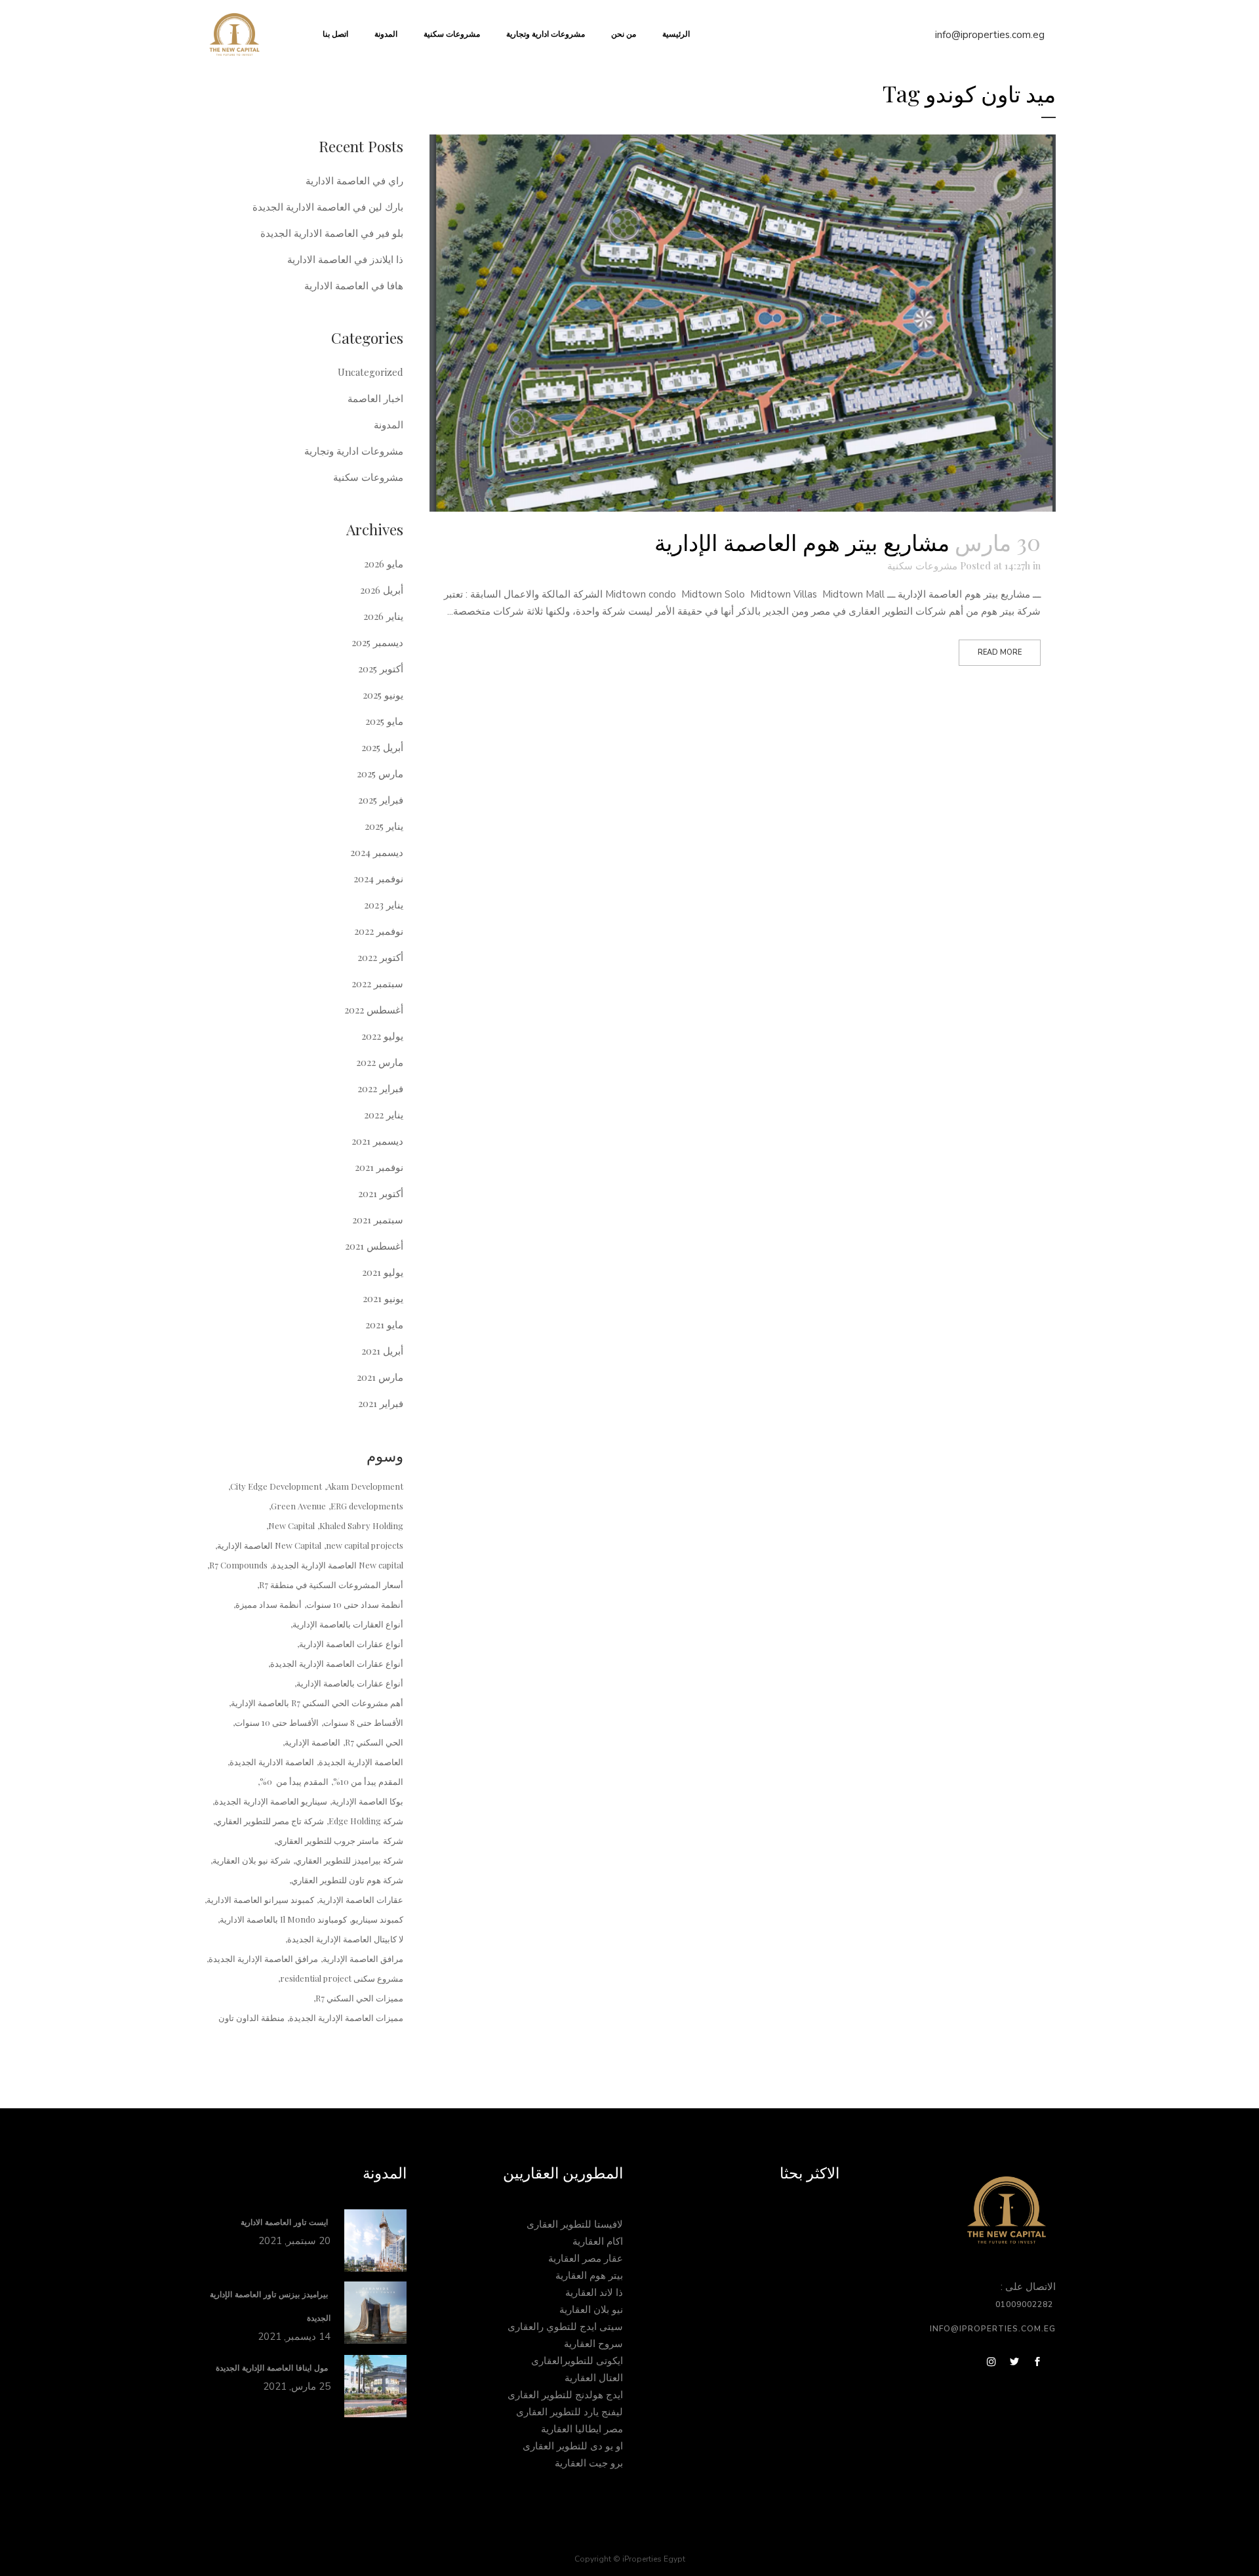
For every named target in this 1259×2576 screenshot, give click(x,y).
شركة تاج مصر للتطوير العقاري (270, 1821)
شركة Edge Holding (366, 1821)
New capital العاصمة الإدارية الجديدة (338, 1565)
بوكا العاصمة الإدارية (368, 1801)
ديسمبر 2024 (377, 852)
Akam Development (365, 1486)
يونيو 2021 (383, 1298)
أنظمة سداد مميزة (269, 1604)
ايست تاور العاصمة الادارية (286, 2222)
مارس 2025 (380, 773)
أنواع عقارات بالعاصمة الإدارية (350, 1683)
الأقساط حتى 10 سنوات (277, 1722)
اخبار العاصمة (375, 398)
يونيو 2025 (383, 695)
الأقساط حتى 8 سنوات (363, 1722)
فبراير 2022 (380, 1088)
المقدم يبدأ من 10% (368, 1781)
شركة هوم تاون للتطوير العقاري (347, 1880)
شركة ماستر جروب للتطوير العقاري (340, 1840)
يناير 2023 (384, 905)
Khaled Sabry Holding (361, 1525)
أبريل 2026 (382, 590)
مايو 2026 (384, 563)
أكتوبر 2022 (380, 957)
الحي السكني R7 (374, 1742)
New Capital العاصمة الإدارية (269, 1545)
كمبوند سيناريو (377, 1919)
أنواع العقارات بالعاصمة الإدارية (348, 1624)
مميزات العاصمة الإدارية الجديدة (346, 2017)
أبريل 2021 (382, 1351)
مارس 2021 (380, 1377)
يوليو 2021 (383, 1272)
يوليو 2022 (382, 1036)
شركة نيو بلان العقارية (251, 1860)
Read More (1000, 652)
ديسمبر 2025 (377, 642)
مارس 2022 (380, 1062)
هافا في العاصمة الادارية (354, 285)
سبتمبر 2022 (377, 983)
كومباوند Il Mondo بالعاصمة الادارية (283, 1919)
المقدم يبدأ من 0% (294, 1781)
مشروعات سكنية (922, 565)
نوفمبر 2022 (379, 931)
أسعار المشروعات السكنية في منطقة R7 (331, 1584)
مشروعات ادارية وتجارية (354, 451)
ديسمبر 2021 (377, 1141)
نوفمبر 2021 (379, 1167)
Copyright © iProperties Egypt (630, 2559)
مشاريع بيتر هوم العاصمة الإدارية (802, 542)
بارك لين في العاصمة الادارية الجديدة (328, 207)
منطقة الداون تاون (251, 2017)
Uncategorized (370, 372)
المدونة (389, 424)
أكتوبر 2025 (381, 668)
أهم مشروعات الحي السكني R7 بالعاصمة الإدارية (317, 1703)
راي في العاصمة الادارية (354, 180)
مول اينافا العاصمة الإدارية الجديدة (273, 2368)
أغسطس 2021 (374, 1246)
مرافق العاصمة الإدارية (363, 1958)
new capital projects (365, 1545)
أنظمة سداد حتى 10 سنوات (355, 1604)
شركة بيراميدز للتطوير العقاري (349, 1860)
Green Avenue (298, 1506)
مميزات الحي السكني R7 (359, 1998)
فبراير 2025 (381, 800)
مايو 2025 (384, 721)
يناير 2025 (384, 826)
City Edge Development (276, 1486)
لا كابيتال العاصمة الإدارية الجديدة (345, 1939)
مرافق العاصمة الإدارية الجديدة (263, 1958)
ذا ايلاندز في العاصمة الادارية (345, 259)
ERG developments (367, 1506)
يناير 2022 (384, 1114)
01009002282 (1026, 2304)
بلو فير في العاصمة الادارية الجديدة (332, 233)
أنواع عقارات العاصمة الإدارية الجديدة (337, 1663)
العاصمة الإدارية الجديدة (361, 1762)
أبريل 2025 (382, 747)
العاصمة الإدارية (312, 1742)
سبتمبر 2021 (378, 1219)
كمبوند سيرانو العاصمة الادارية (260, 1899)
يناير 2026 (383, 616)
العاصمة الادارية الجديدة (272, 1762)
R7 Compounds (238, 1565)
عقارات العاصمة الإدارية (361, 1899)
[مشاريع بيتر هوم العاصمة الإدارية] (743, 323)
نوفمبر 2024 (378, 878)
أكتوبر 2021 (381, 1193)
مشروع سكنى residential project (342, 1978)
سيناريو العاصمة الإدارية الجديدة (271, 1801)
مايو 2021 (384, 1324)
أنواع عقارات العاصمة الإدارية (351, 1644)
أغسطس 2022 (374, 1010)
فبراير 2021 (381, 1403)
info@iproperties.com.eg (990, 35)
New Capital (291, 1525)
